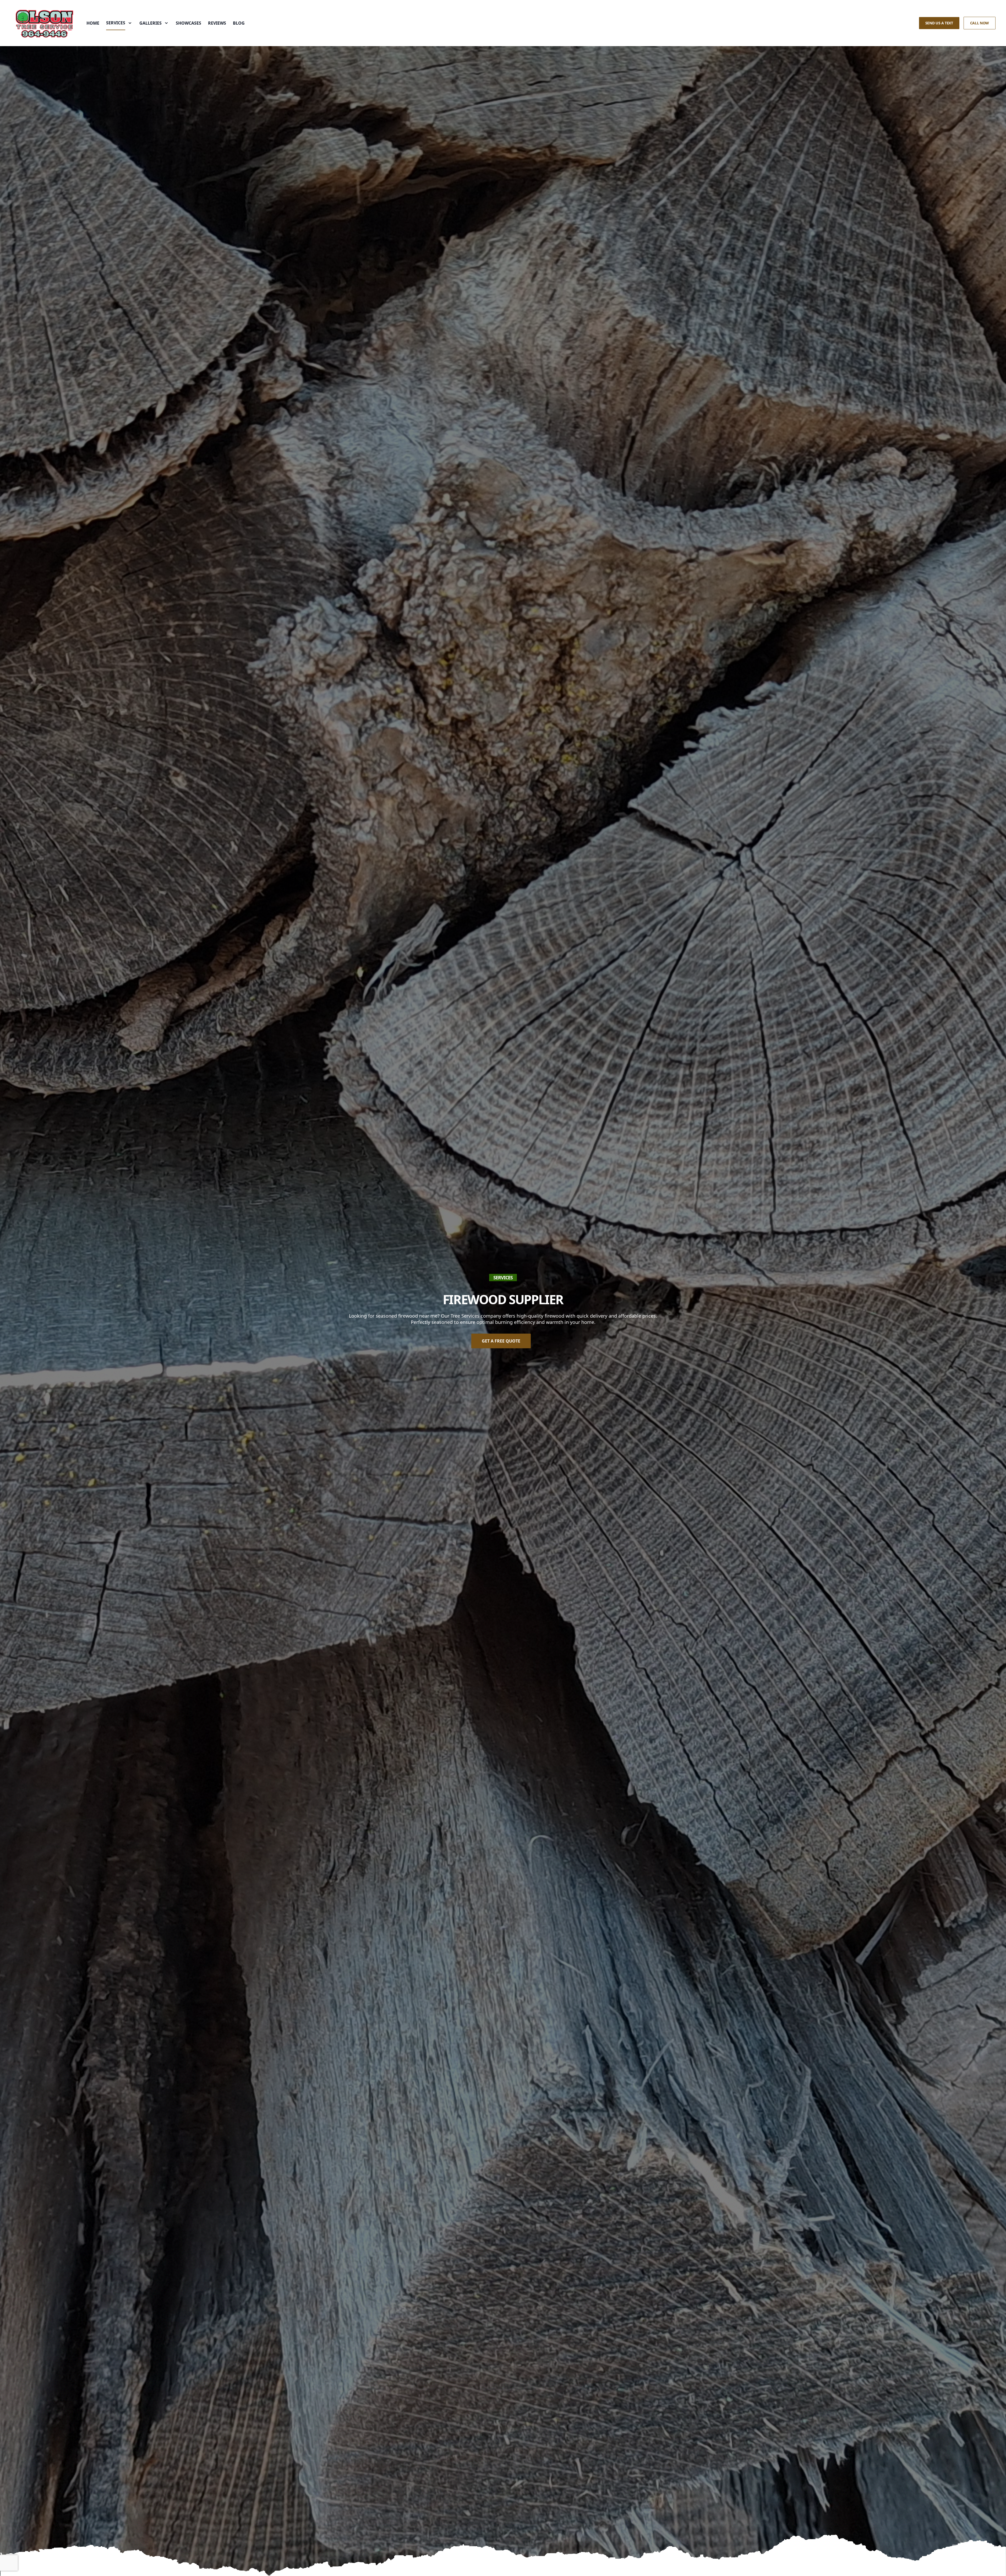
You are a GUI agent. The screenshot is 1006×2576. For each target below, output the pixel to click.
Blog (239, 23)
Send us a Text (939, 23)
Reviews (217, 23)
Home (93, 23)
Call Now (980, 23)
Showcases (188, 23)
